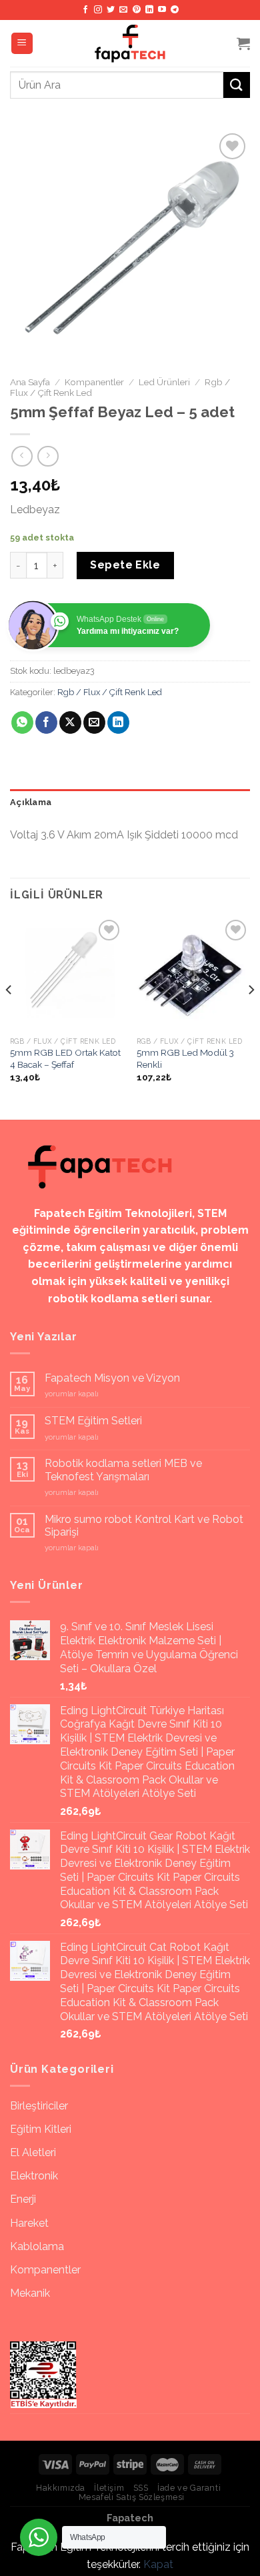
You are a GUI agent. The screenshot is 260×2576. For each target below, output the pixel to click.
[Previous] (9, 1017)
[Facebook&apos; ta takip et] (85, 10)
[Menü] (22, 44)
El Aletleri (33, 2152)
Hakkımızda (61, 2488)
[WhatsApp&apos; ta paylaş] (22, 722)
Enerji (23, 2199)
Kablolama (37, 2246)
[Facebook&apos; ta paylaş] (46, 722)
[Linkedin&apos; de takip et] (149, 10)
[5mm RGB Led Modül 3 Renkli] (193, 973)
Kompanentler (94, 382)
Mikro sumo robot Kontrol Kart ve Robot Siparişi (144, 1526)
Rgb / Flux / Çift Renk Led (110, 692)
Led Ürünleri (164, 382)
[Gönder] (237, 85)
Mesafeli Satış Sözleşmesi (132, 2497)
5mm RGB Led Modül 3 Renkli (185, 1058)
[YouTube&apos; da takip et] (162, 10)
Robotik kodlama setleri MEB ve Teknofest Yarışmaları (123, 1470)
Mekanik (30, 2293)
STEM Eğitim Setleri (93, 1421)
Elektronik (34, 2176)
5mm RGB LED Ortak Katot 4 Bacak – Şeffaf (65, 1058)
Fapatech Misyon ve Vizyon (112, 1378)
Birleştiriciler (39, 2106)
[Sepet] (243, 43)
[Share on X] (70, 722)
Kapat (158, 2564)
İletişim (109, 2488)
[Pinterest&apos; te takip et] (137, 10)
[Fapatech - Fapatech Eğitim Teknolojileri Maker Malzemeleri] (130, 43)
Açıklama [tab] (31, 802)
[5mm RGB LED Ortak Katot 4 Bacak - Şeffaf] (67, 973)
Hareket (29, 2223)
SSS (141, 2488)
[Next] (251, 1017)
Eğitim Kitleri (41, 2129)
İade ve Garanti (189, 2488)
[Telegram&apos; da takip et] (175, 10)
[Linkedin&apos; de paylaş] (118, 722)
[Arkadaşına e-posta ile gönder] (94, 722)
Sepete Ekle (125, 565)
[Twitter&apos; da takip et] (111, 10)
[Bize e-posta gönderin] (123, 10)
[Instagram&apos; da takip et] (98, 10)
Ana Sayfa (30, 382)
